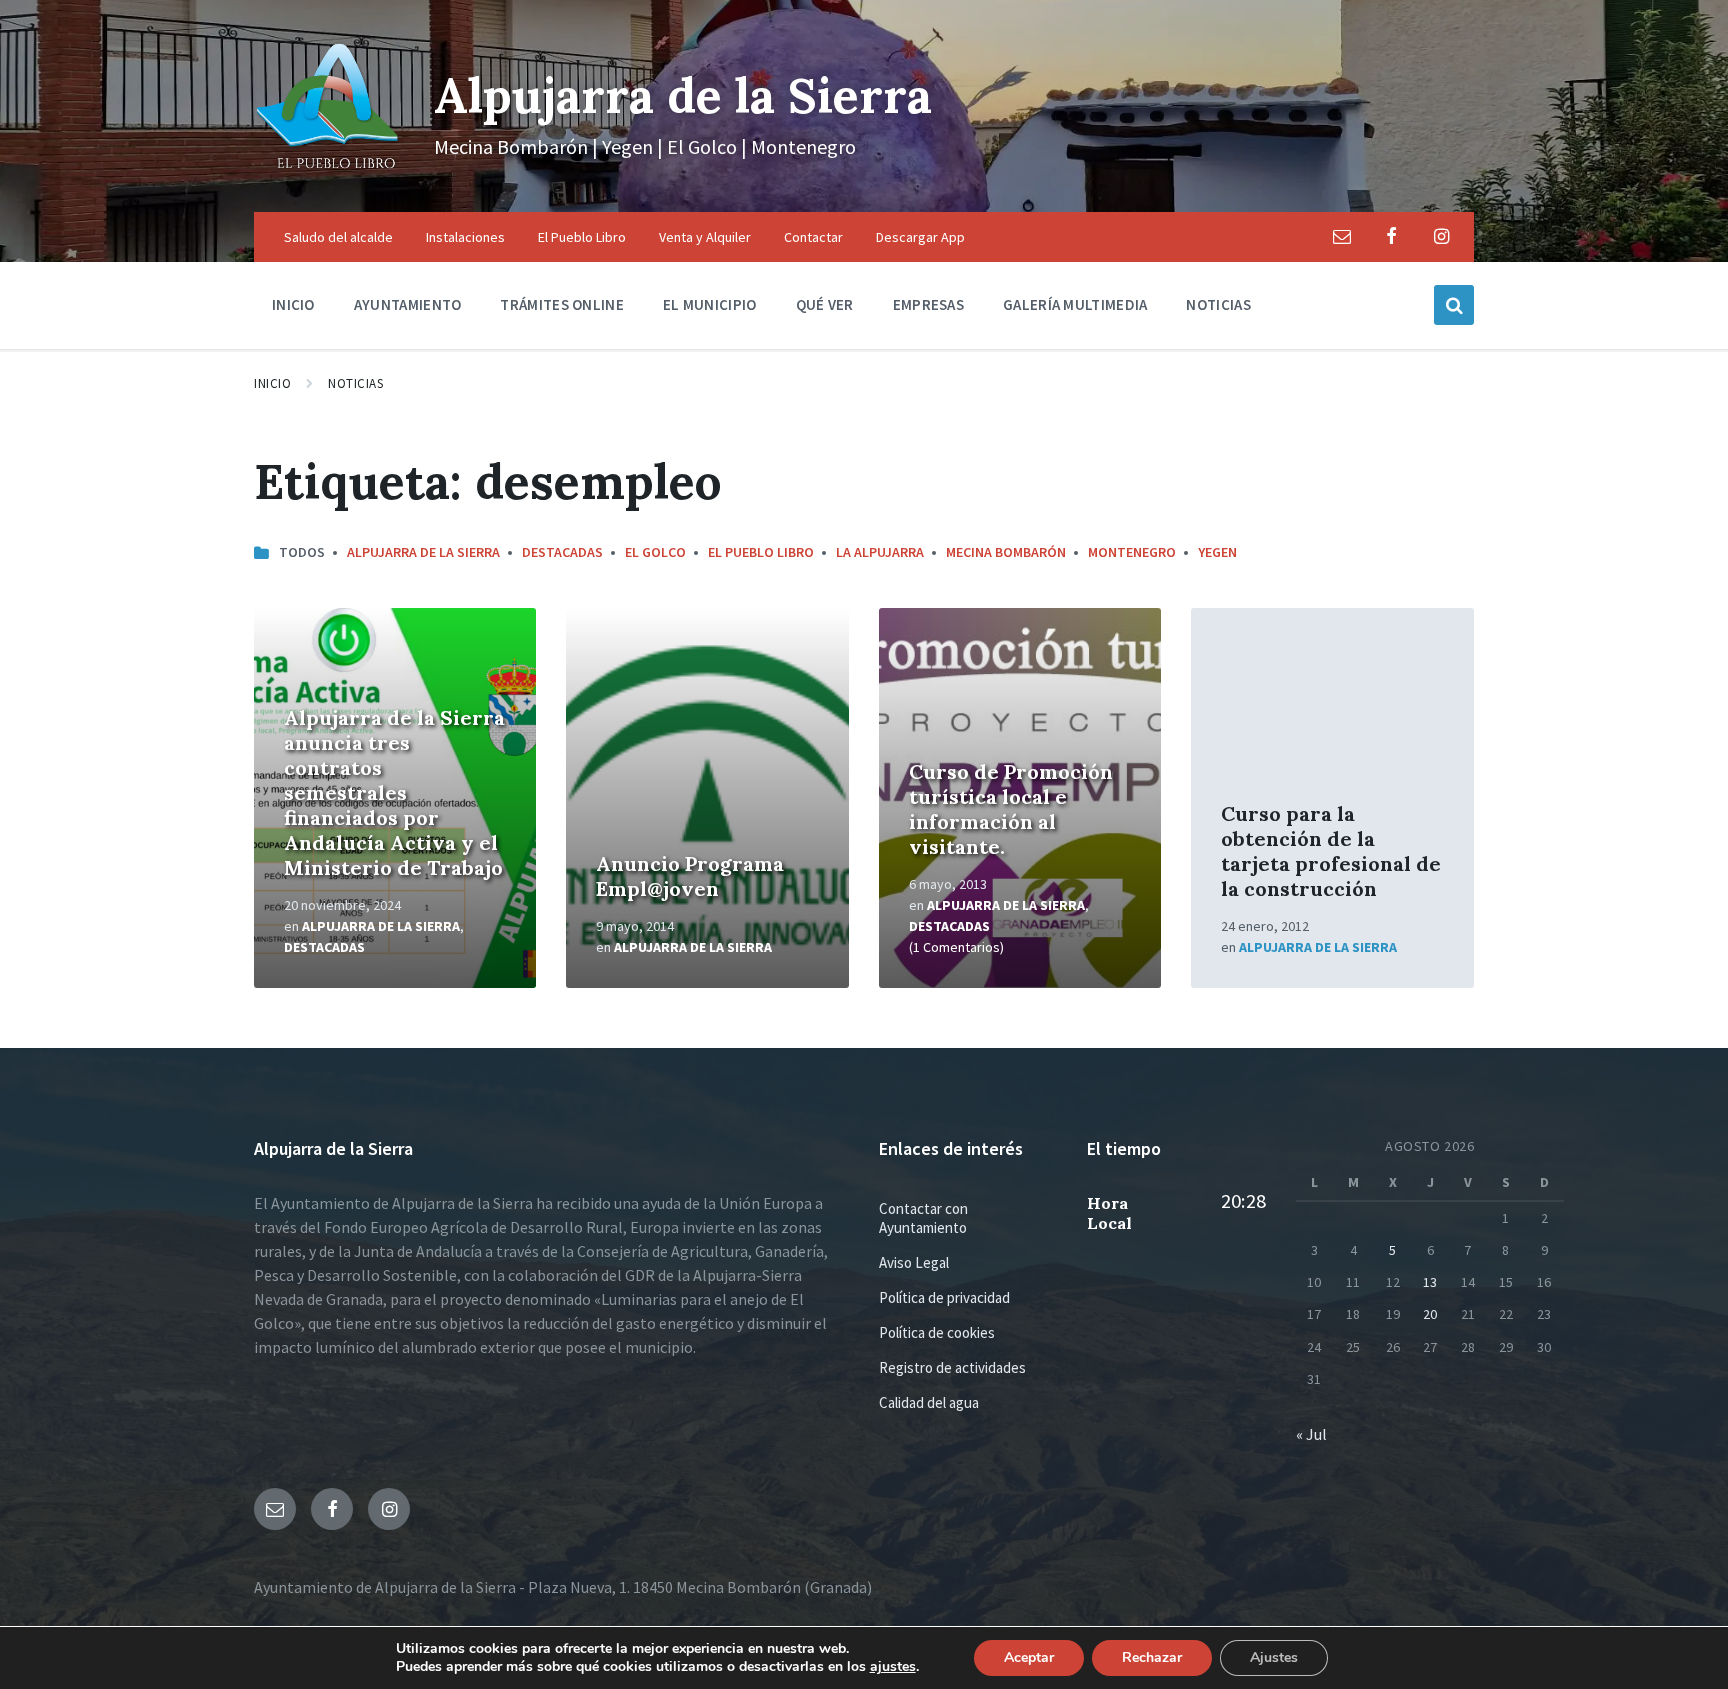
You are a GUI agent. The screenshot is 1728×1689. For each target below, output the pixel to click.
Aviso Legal (914, 1262)
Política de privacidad (944, 1297)
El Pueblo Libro (761, 552)
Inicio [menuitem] (293, 304)
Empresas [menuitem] (928, 304)
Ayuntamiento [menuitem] (408, 304)
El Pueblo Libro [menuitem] (582, 237)
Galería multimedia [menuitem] (1075, 304)
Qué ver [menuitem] (825, 304)
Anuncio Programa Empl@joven (690, 876)
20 (1430, 1314)
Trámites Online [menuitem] (562, 304)
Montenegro (1132, 552)
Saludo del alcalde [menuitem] (338, 237)
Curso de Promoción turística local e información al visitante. (1011, 809)
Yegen (1217, 552)
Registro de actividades (952, 1367)
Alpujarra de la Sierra (683, 95)
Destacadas (562, 552)
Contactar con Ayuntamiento (923, 1218)
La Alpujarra (880, 552)
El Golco (655, 552)
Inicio (272, 383)
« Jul (1311, 1434)
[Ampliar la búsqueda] (1454, 305)
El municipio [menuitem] (710, 304)
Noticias (355, 383)
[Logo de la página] (329, 173)
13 (1430, 1282)
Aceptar (1029, 1657)
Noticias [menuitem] (1218, 304)
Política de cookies (937, 1332)
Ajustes (1274, 1657)
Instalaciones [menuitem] (465, 237)
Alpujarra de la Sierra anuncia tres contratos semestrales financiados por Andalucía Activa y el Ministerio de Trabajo (394, 792)
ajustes (893, 1667)
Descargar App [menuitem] (920, 237)
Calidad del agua (929, 1402)
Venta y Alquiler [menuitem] (705, 237)
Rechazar (1152, 1657)
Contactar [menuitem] (813, 237)
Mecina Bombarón (1006, 552)
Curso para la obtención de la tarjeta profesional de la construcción (1331, 851)
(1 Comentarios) (956, 947)
